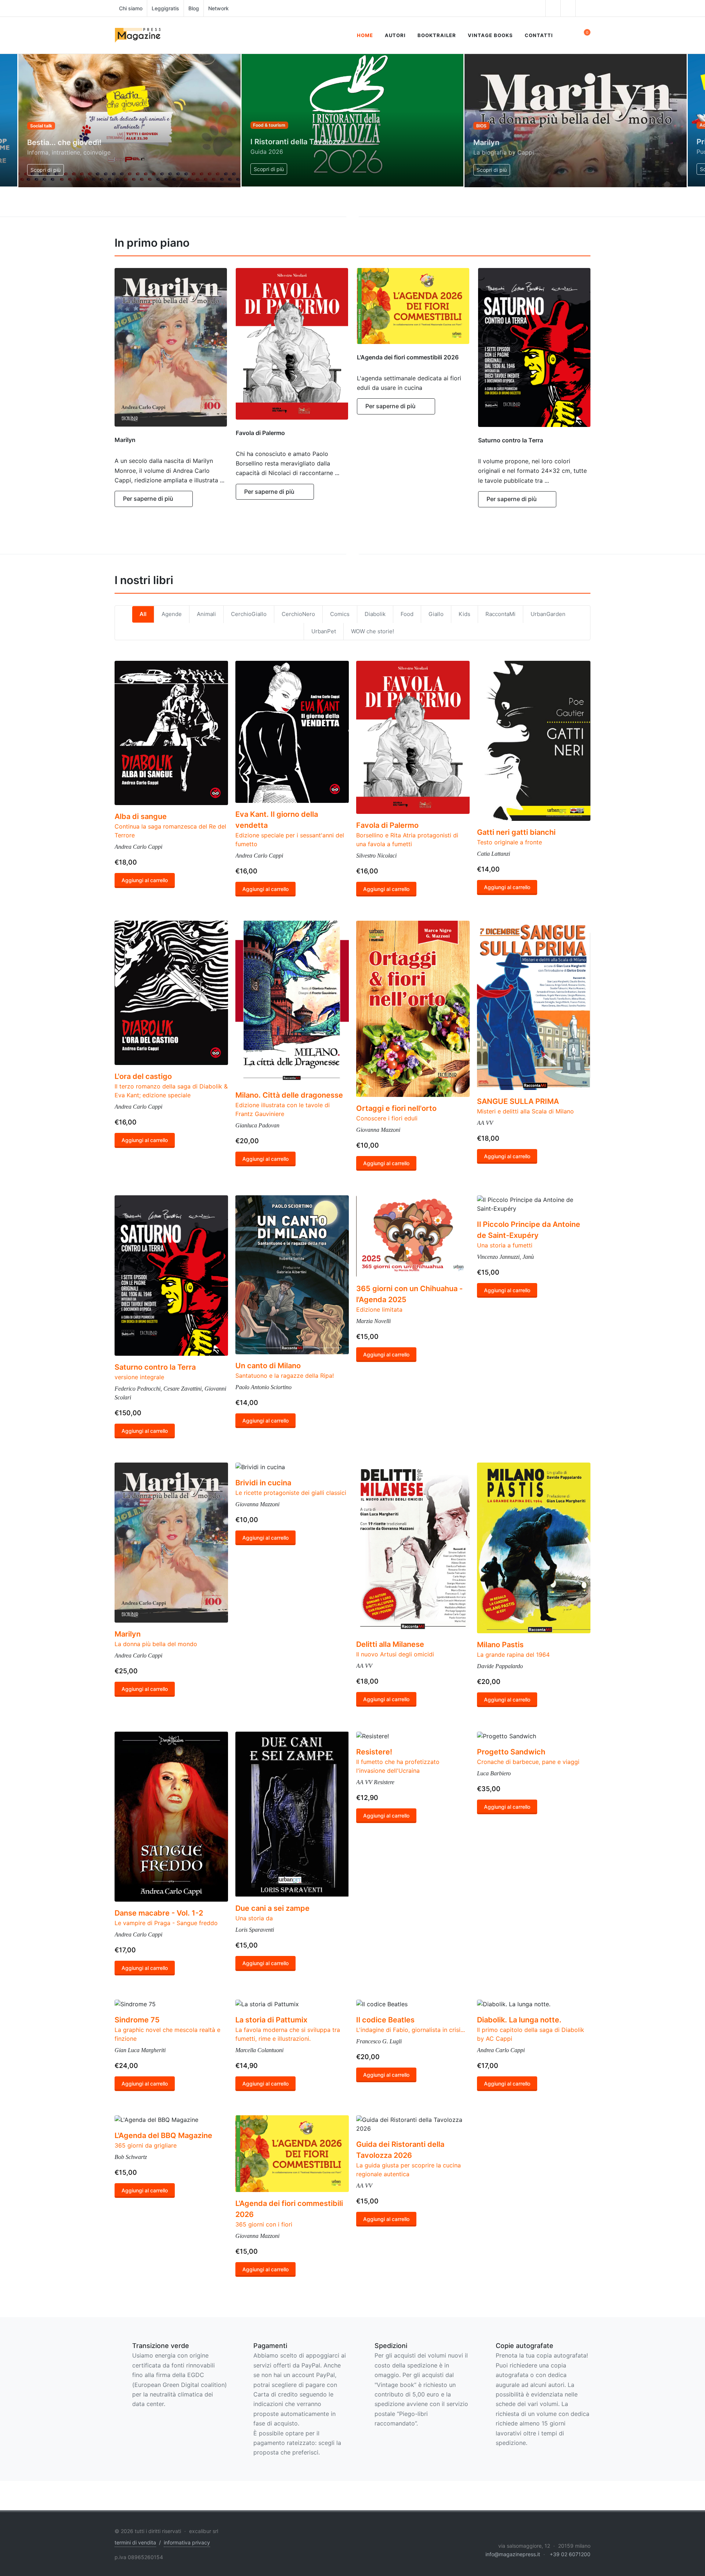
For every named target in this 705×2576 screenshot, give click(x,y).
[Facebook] (538, 8)
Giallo (436, 614)
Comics (340, 614)
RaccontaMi (500, 614)
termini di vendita (135, 2542)
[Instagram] (553, 8)
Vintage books (490, 35)
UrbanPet (324, 631)
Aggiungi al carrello (145, 881)
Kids (464, 614)
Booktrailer (437, 35)
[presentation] (7, 120)
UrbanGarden (548, 614)
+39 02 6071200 (570, 2554)
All (143, 614)
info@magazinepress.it (513, 2554)
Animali (206, 614)
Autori (395, 35)
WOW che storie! (373, 631)
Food (407, 614)
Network (218, 8)
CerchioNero (298, 614)
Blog (194, 8)
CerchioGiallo (249, 614)
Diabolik (375, 614)
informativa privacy (187, 2542)
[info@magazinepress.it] (583, 8)
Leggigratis (165, 8)
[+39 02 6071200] (568, 8)
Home (365, 35)
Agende (172, 614)
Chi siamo (131, 8)
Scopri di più (46, 170)
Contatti (539, 35)
